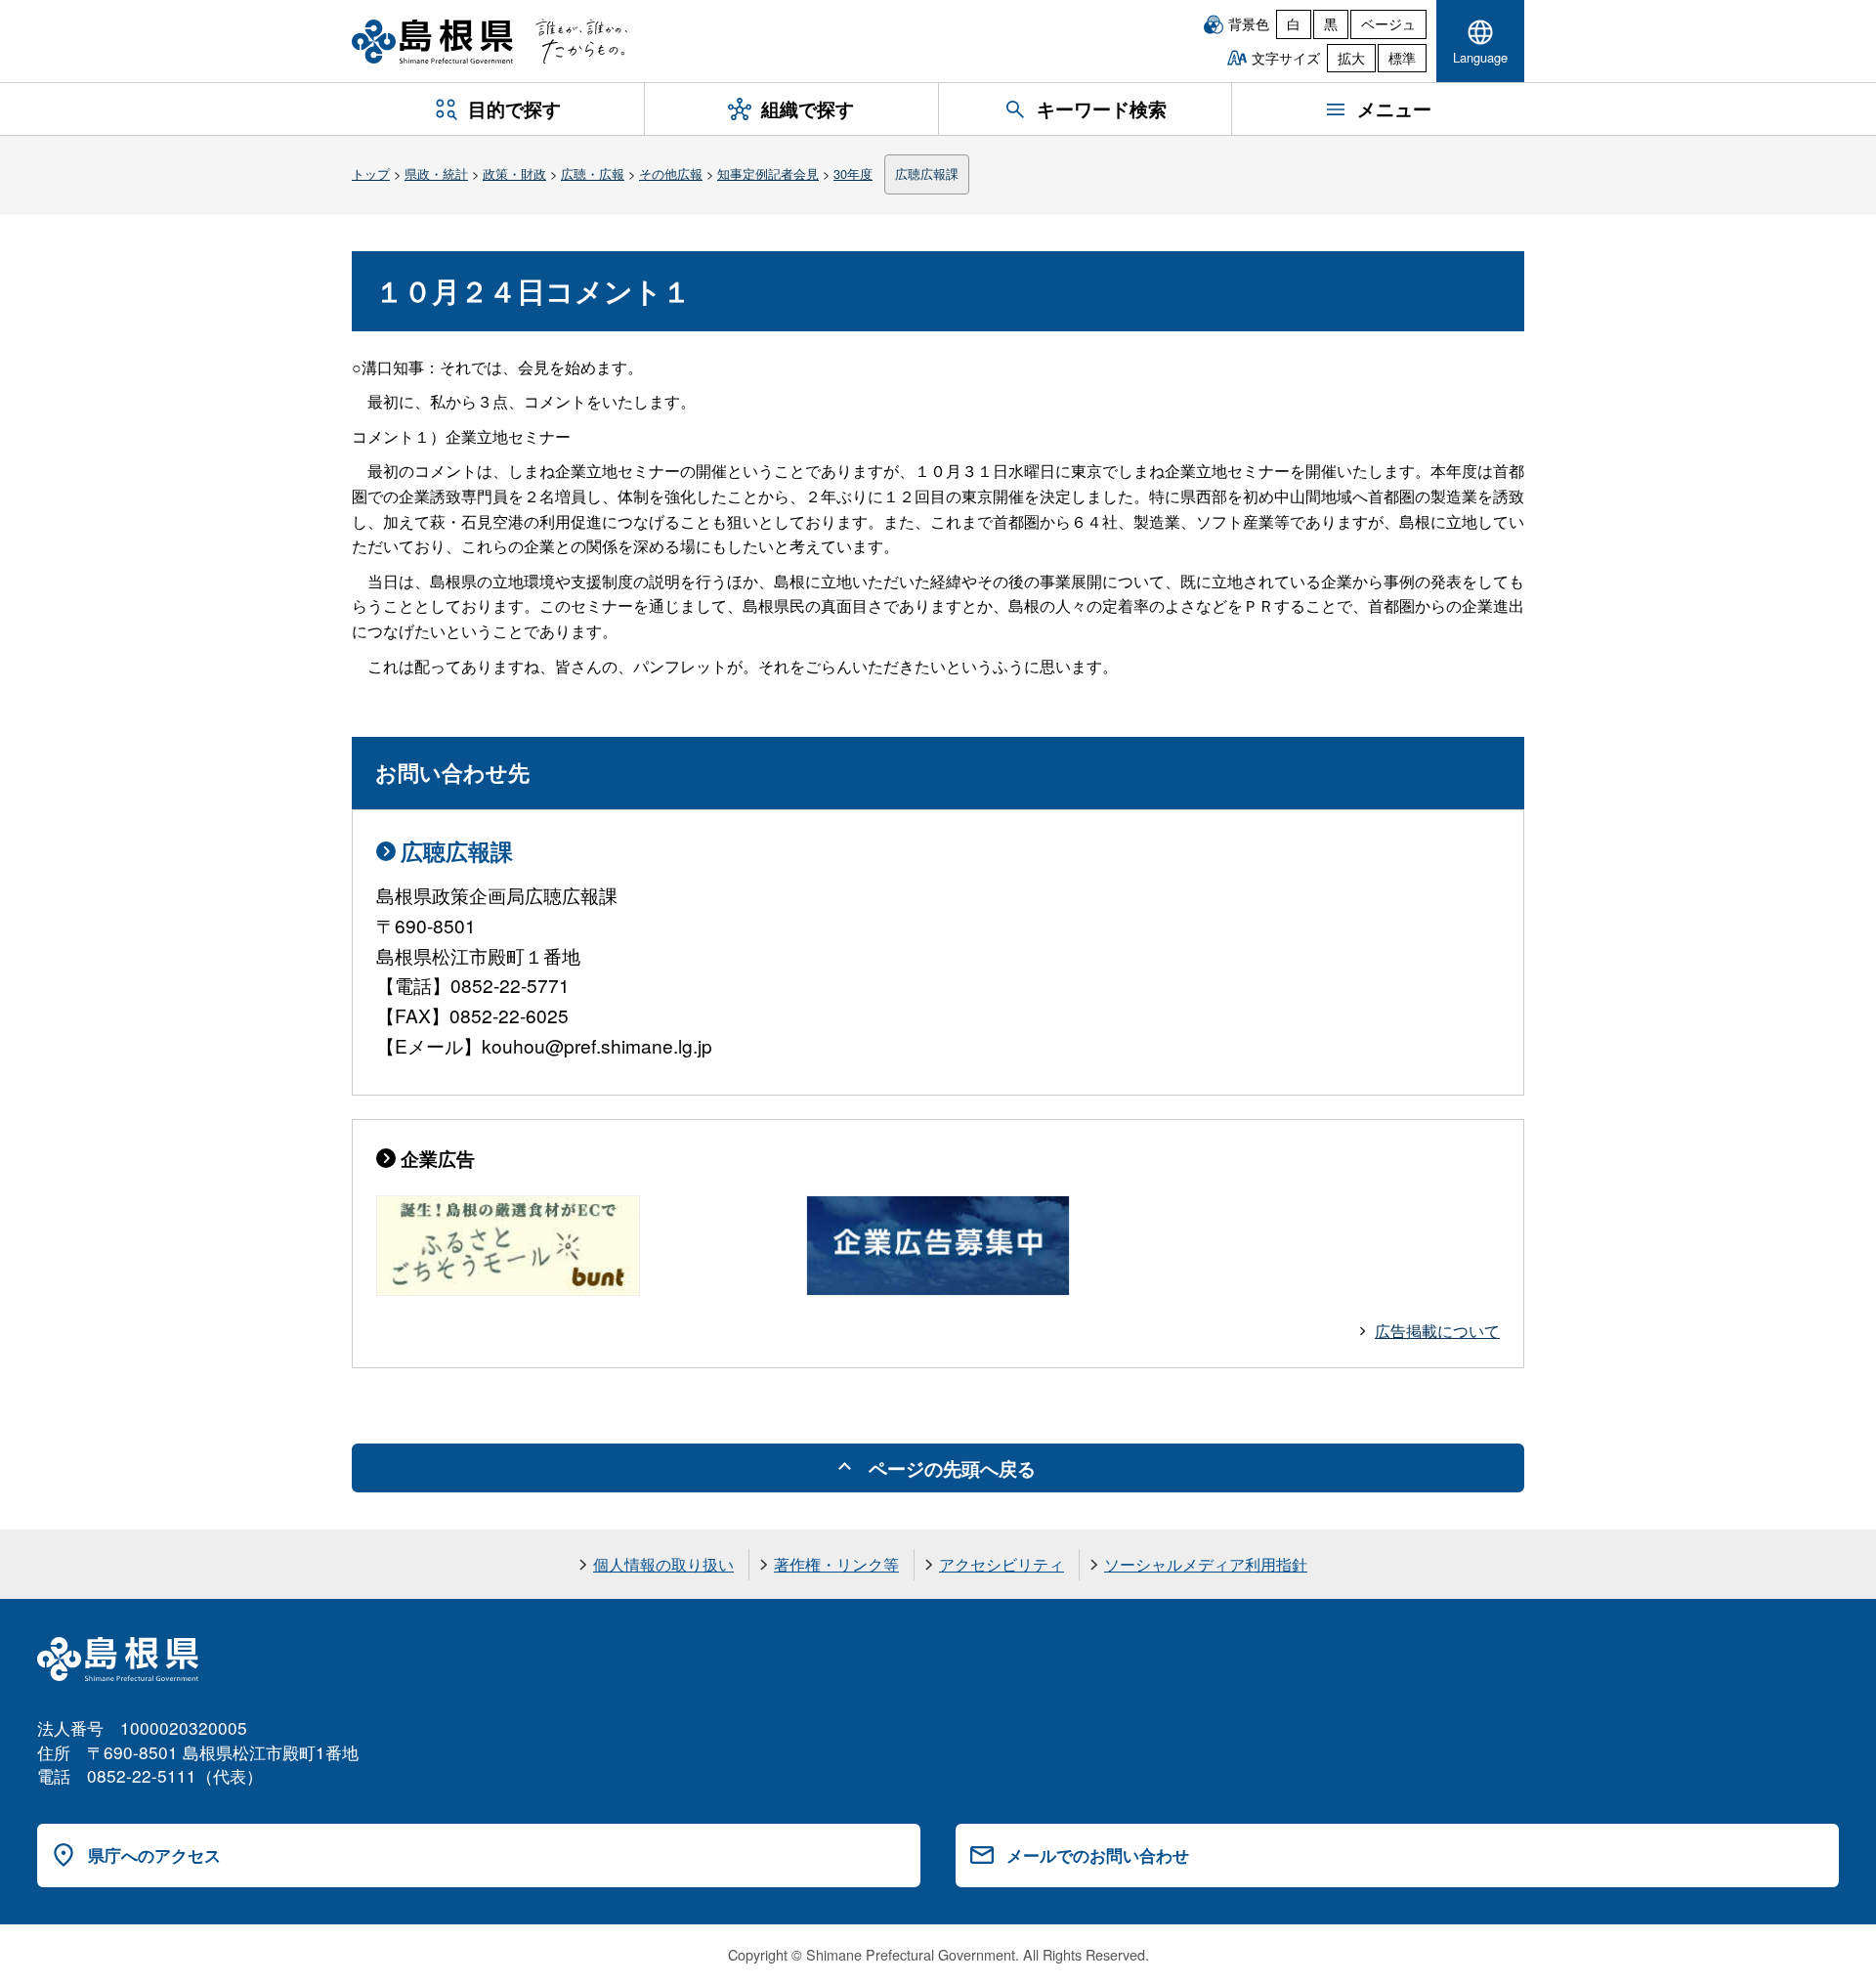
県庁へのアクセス (154, 1855)
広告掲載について (1437, 1331)
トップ (371, 173)
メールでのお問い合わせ (1098, 1855)
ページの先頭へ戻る (952, 1468)
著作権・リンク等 (836, 1564)
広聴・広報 (593, 173)
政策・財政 (514, 173)
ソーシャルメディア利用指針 (1206, 1564)
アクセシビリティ (1002, 1564)
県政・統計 (436, 173)
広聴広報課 (927, 173)
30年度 (853, 173)
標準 (1402, 58)
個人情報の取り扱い (663, 1564)
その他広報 (671, 173)
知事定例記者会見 (768, 173)
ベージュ (1388, 23)
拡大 (1351, 58)
